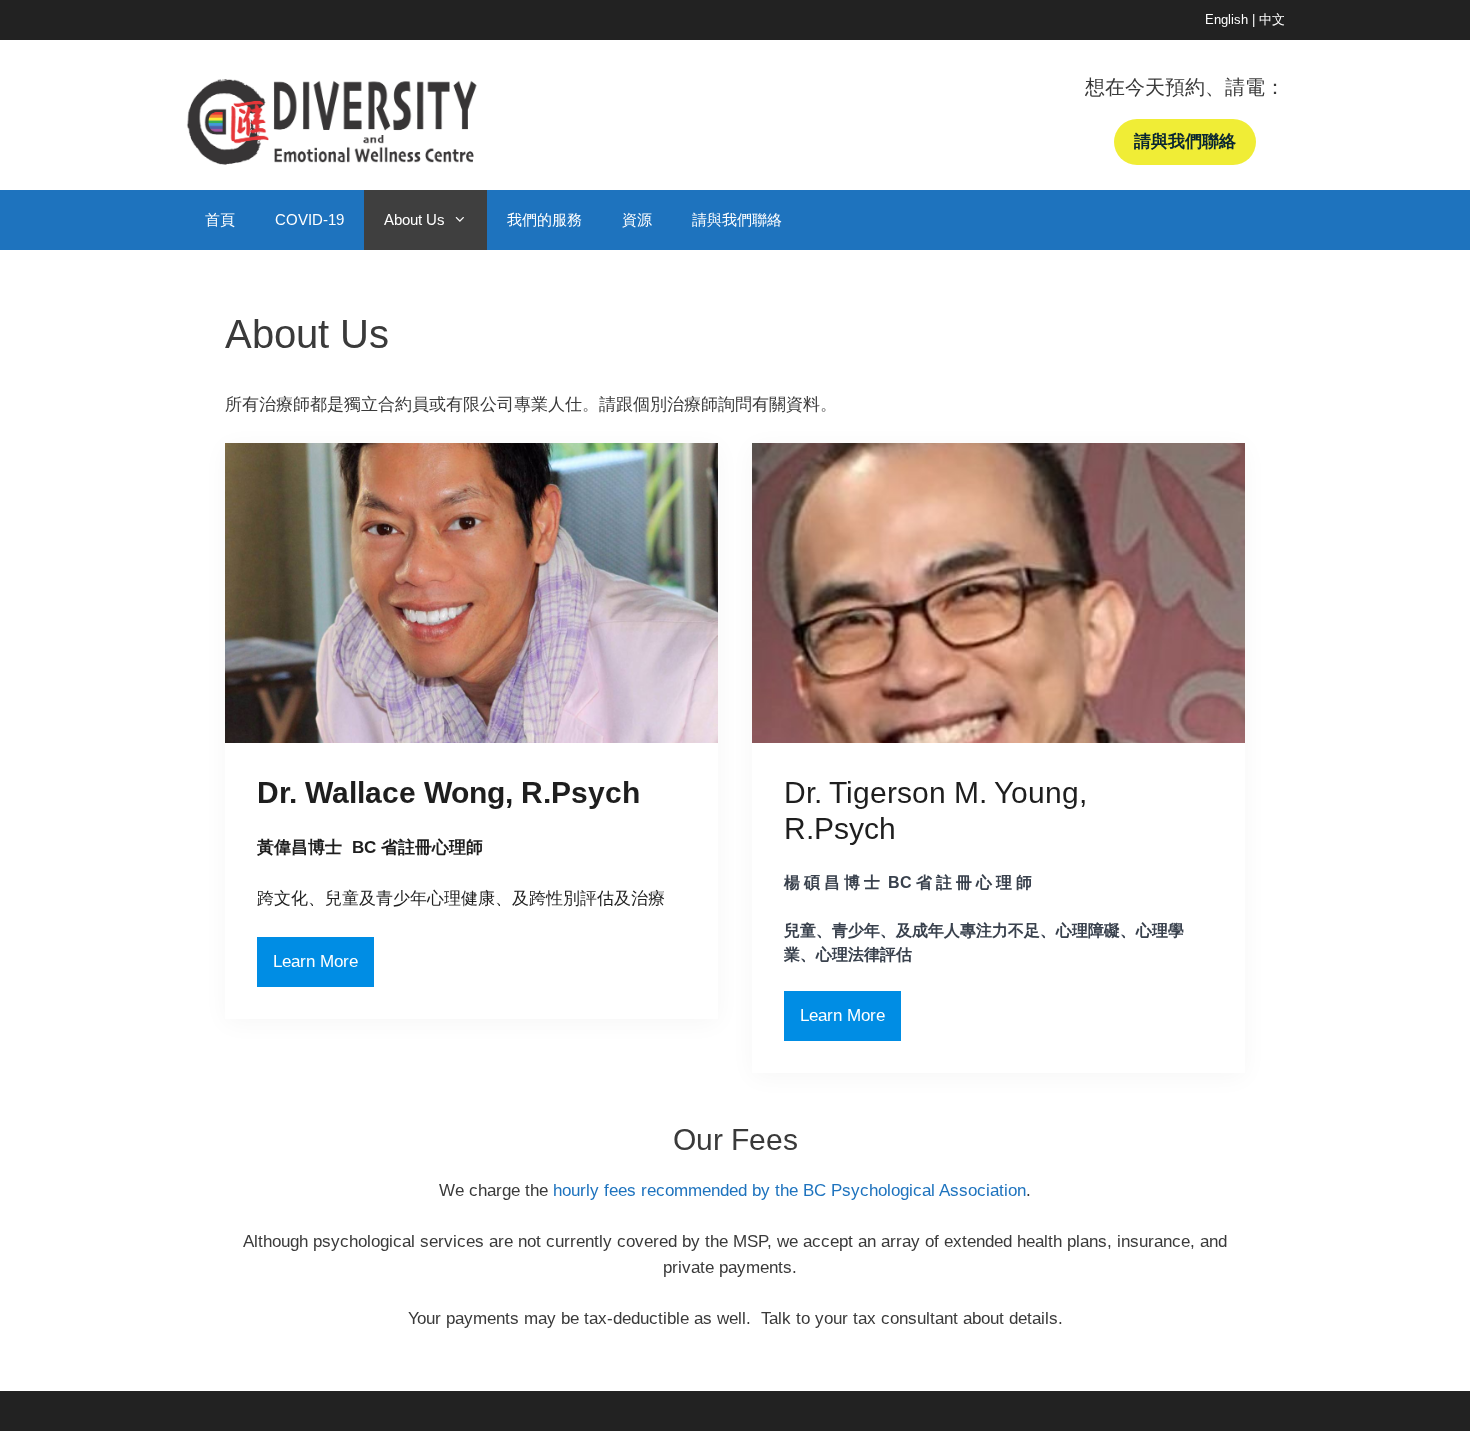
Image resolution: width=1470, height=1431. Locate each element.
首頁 (220, 219)
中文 (1272, 19)
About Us (414, 219)
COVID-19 (309, 219)
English (1226, 19)
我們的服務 (544, 219)
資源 (637, 219)
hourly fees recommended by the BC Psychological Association (789, 1190)
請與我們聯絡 (737, 219)
